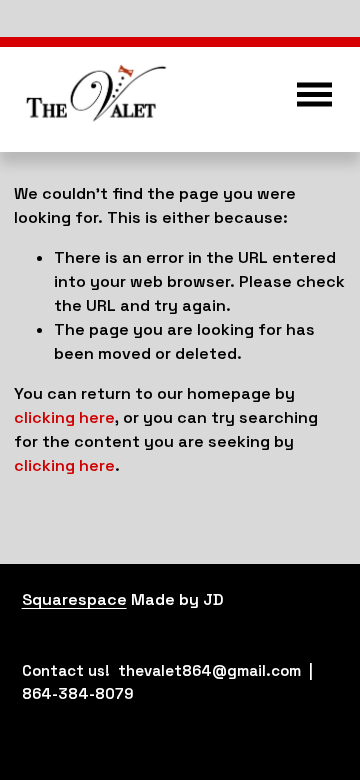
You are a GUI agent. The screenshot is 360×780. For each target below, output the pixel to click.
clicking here (64, 417)
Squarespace (74, 599)
